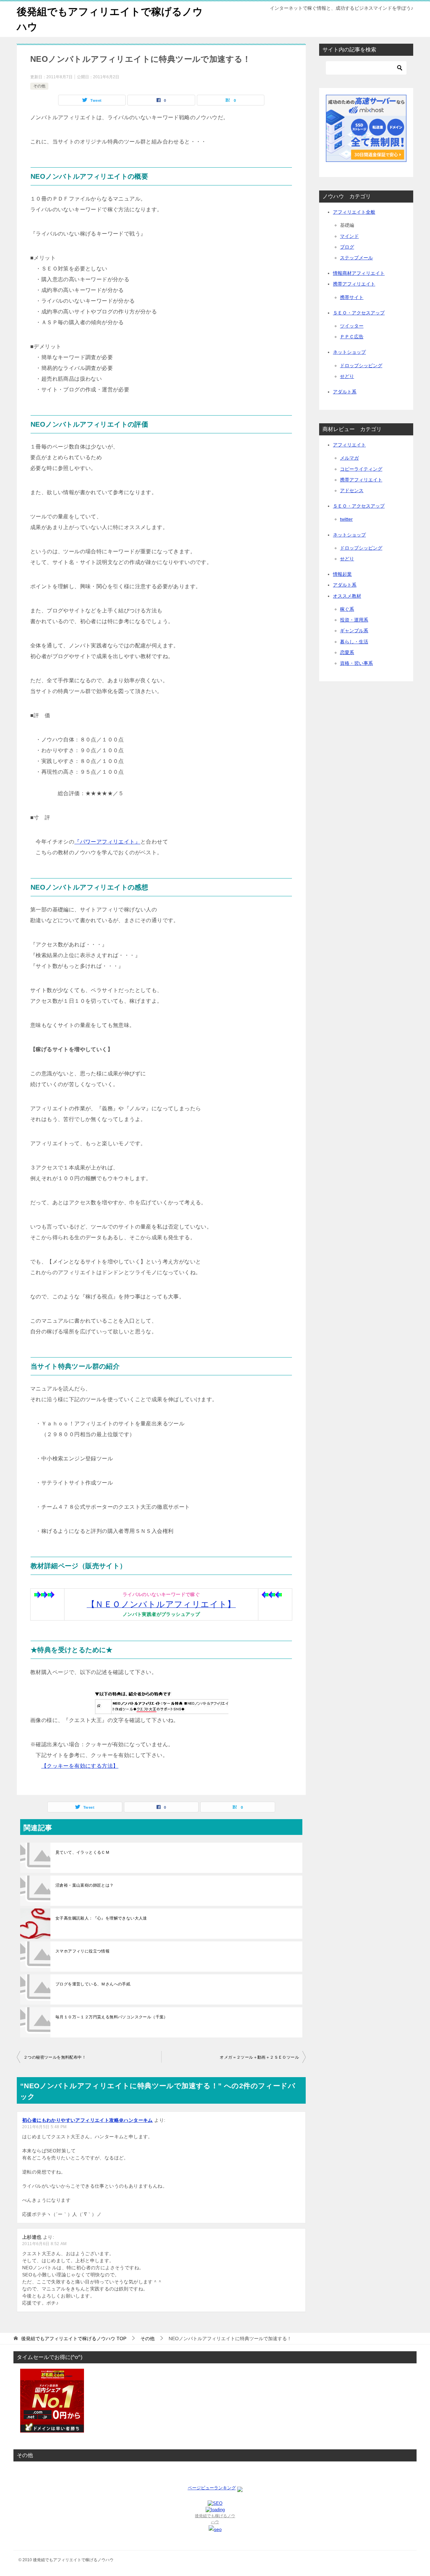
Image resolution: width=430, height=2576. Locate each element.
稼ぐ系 (347, 609)
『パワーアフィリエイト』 (107, 842)
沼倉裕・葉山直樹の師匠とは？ (85, 1885)
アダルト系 (345, 392)
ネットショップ (349, 352)
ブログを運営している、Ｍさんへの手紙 (93, 1984)
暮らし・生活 (354, 642)
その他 (39, 86)
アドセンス (352, 490)
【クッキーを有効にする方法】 (80, 1766)
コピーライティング (361, 469)
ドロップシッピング (361, 366)
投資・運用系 (354, 620)
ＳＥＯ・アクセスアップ (359, 313)
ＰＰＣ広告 (352, 337)
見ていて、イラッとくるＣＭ (82, 1852)
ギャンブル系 (354, 631)
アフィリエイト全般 (354, 212)
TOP (74, 2338)
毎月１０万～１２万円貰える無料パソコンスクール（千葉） (112, 2017)
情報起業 (342, 574)
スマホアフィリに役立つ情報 (82, 1951)
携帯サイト (352, 297)
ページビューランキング (212, 2488)
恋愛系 (347, 652)
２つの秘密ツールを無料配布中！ (55, 2057)
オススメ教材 (347, 596)
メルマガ (349, 458)
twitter (346, 519)
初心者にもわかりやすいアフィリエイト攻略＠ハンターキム (88, 2120)
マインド (349, 236)
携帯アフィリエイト (354, 284)
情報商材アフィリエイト (359, 273)
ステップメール (356, 258)
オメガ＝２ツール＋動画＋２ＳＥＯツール (259, 2057)
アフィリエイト (349, 445)
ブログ (347, 247)
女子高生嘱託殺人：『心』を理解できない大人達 (101, 1918)
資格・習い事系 (356, 663)
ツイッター (352, 326)
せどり (347, 376)
